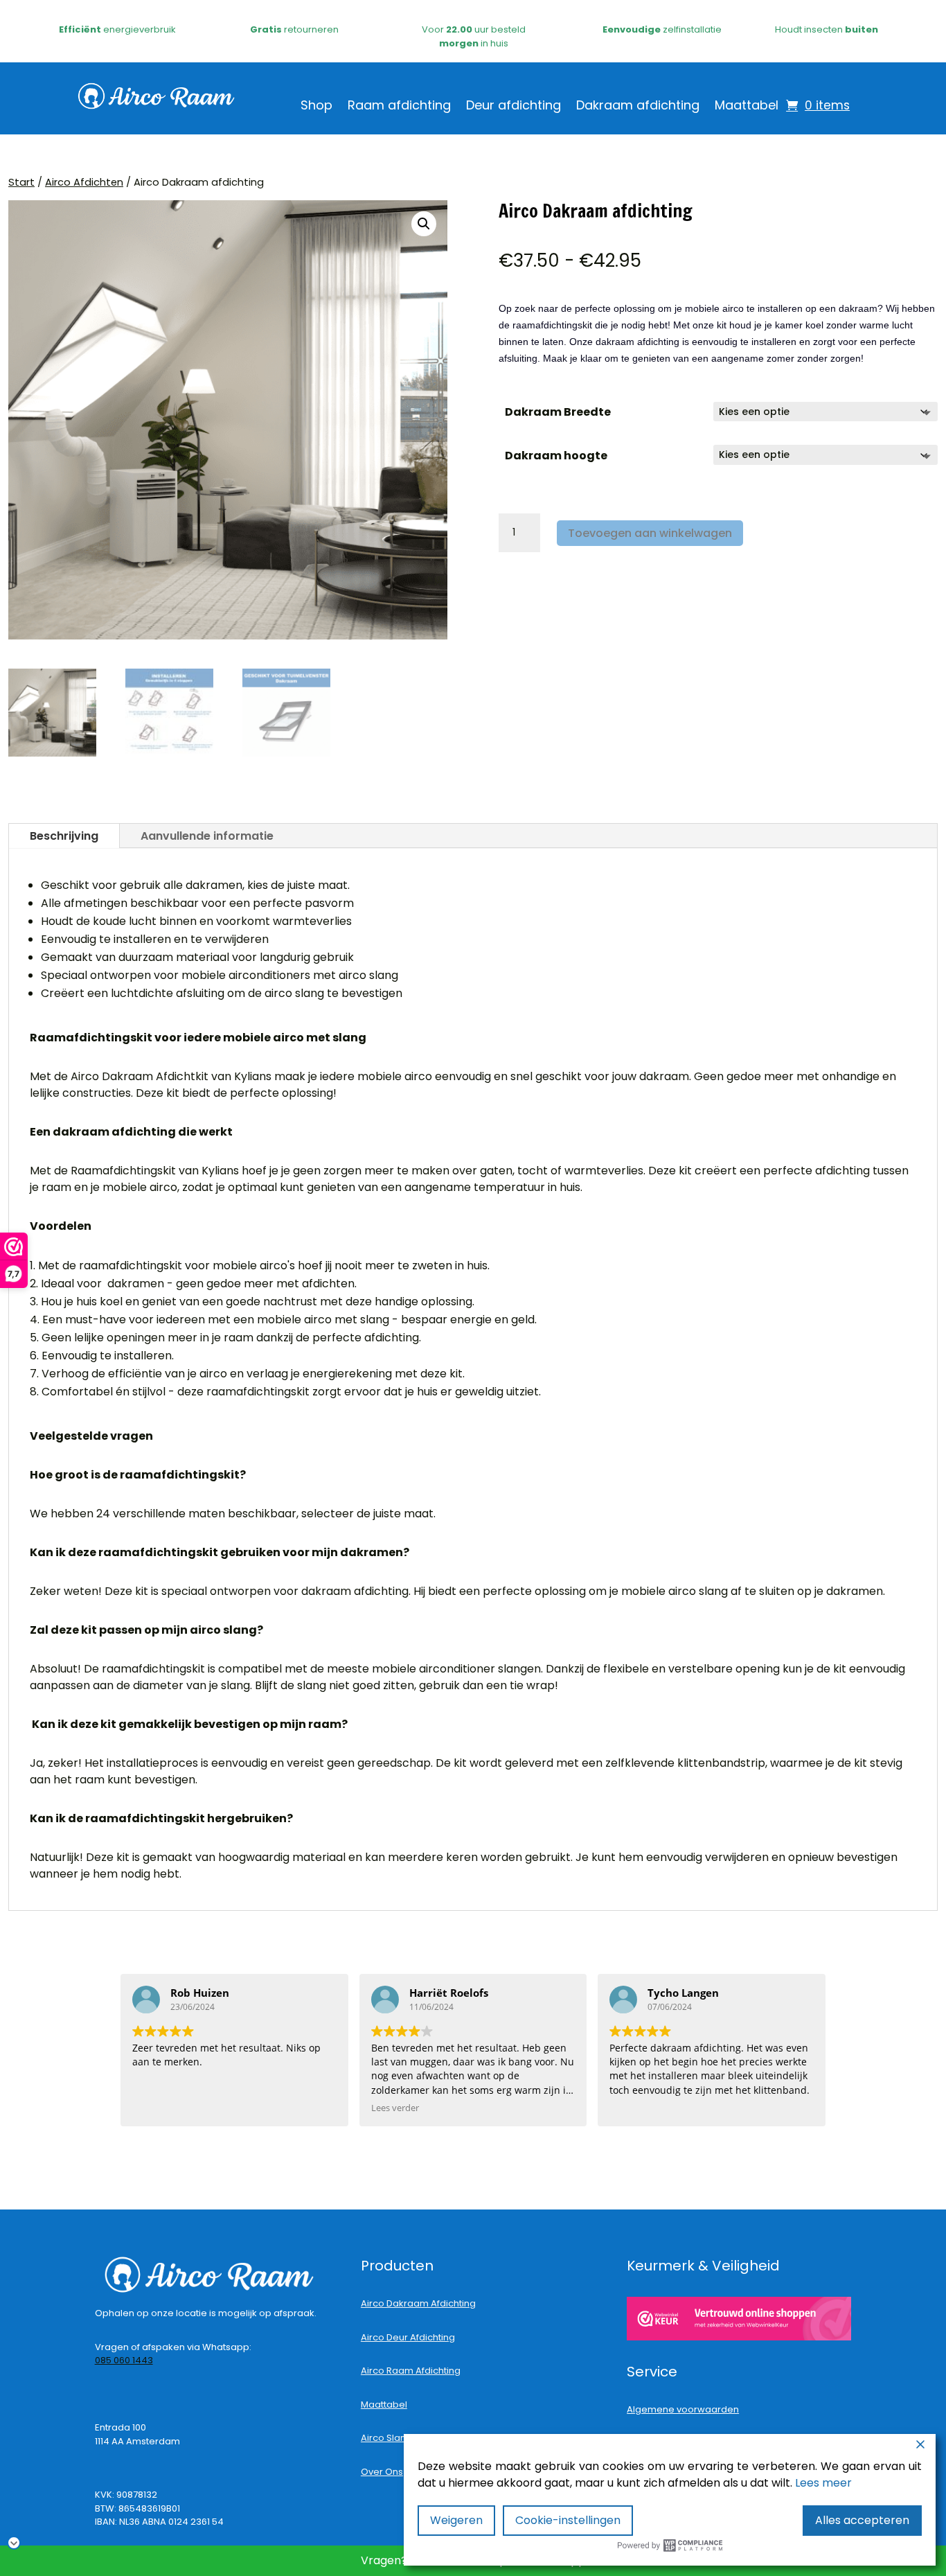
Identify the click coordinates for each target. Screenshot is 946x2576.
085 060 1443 (124, 2360)
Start (21, 182)
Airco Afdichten (84, 182)
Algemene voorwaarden (683, 2409)
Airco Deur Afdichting (408, 2337)
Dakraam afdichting (638, 107)
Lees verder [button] (395, 2108)
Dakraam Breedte (558, 412)
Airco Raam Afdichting (411, 2371)
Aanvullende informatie (207, 836)
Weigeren (456, 2520)
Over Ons (382, 2472)
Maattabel (747, 107)
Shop (316, 107)
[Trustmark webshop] (739, 2318)
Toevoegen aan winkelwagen (650, 533)
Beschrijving (64, 836)
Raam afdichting (399, 107)
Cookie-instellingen (568, 2520)
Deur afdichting (514, 107)
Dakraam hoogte (556, 456)
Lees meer (823, 2483)
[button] (424, 224)
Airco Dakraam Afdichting (418, 2303)
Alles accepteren (862, 2520)
